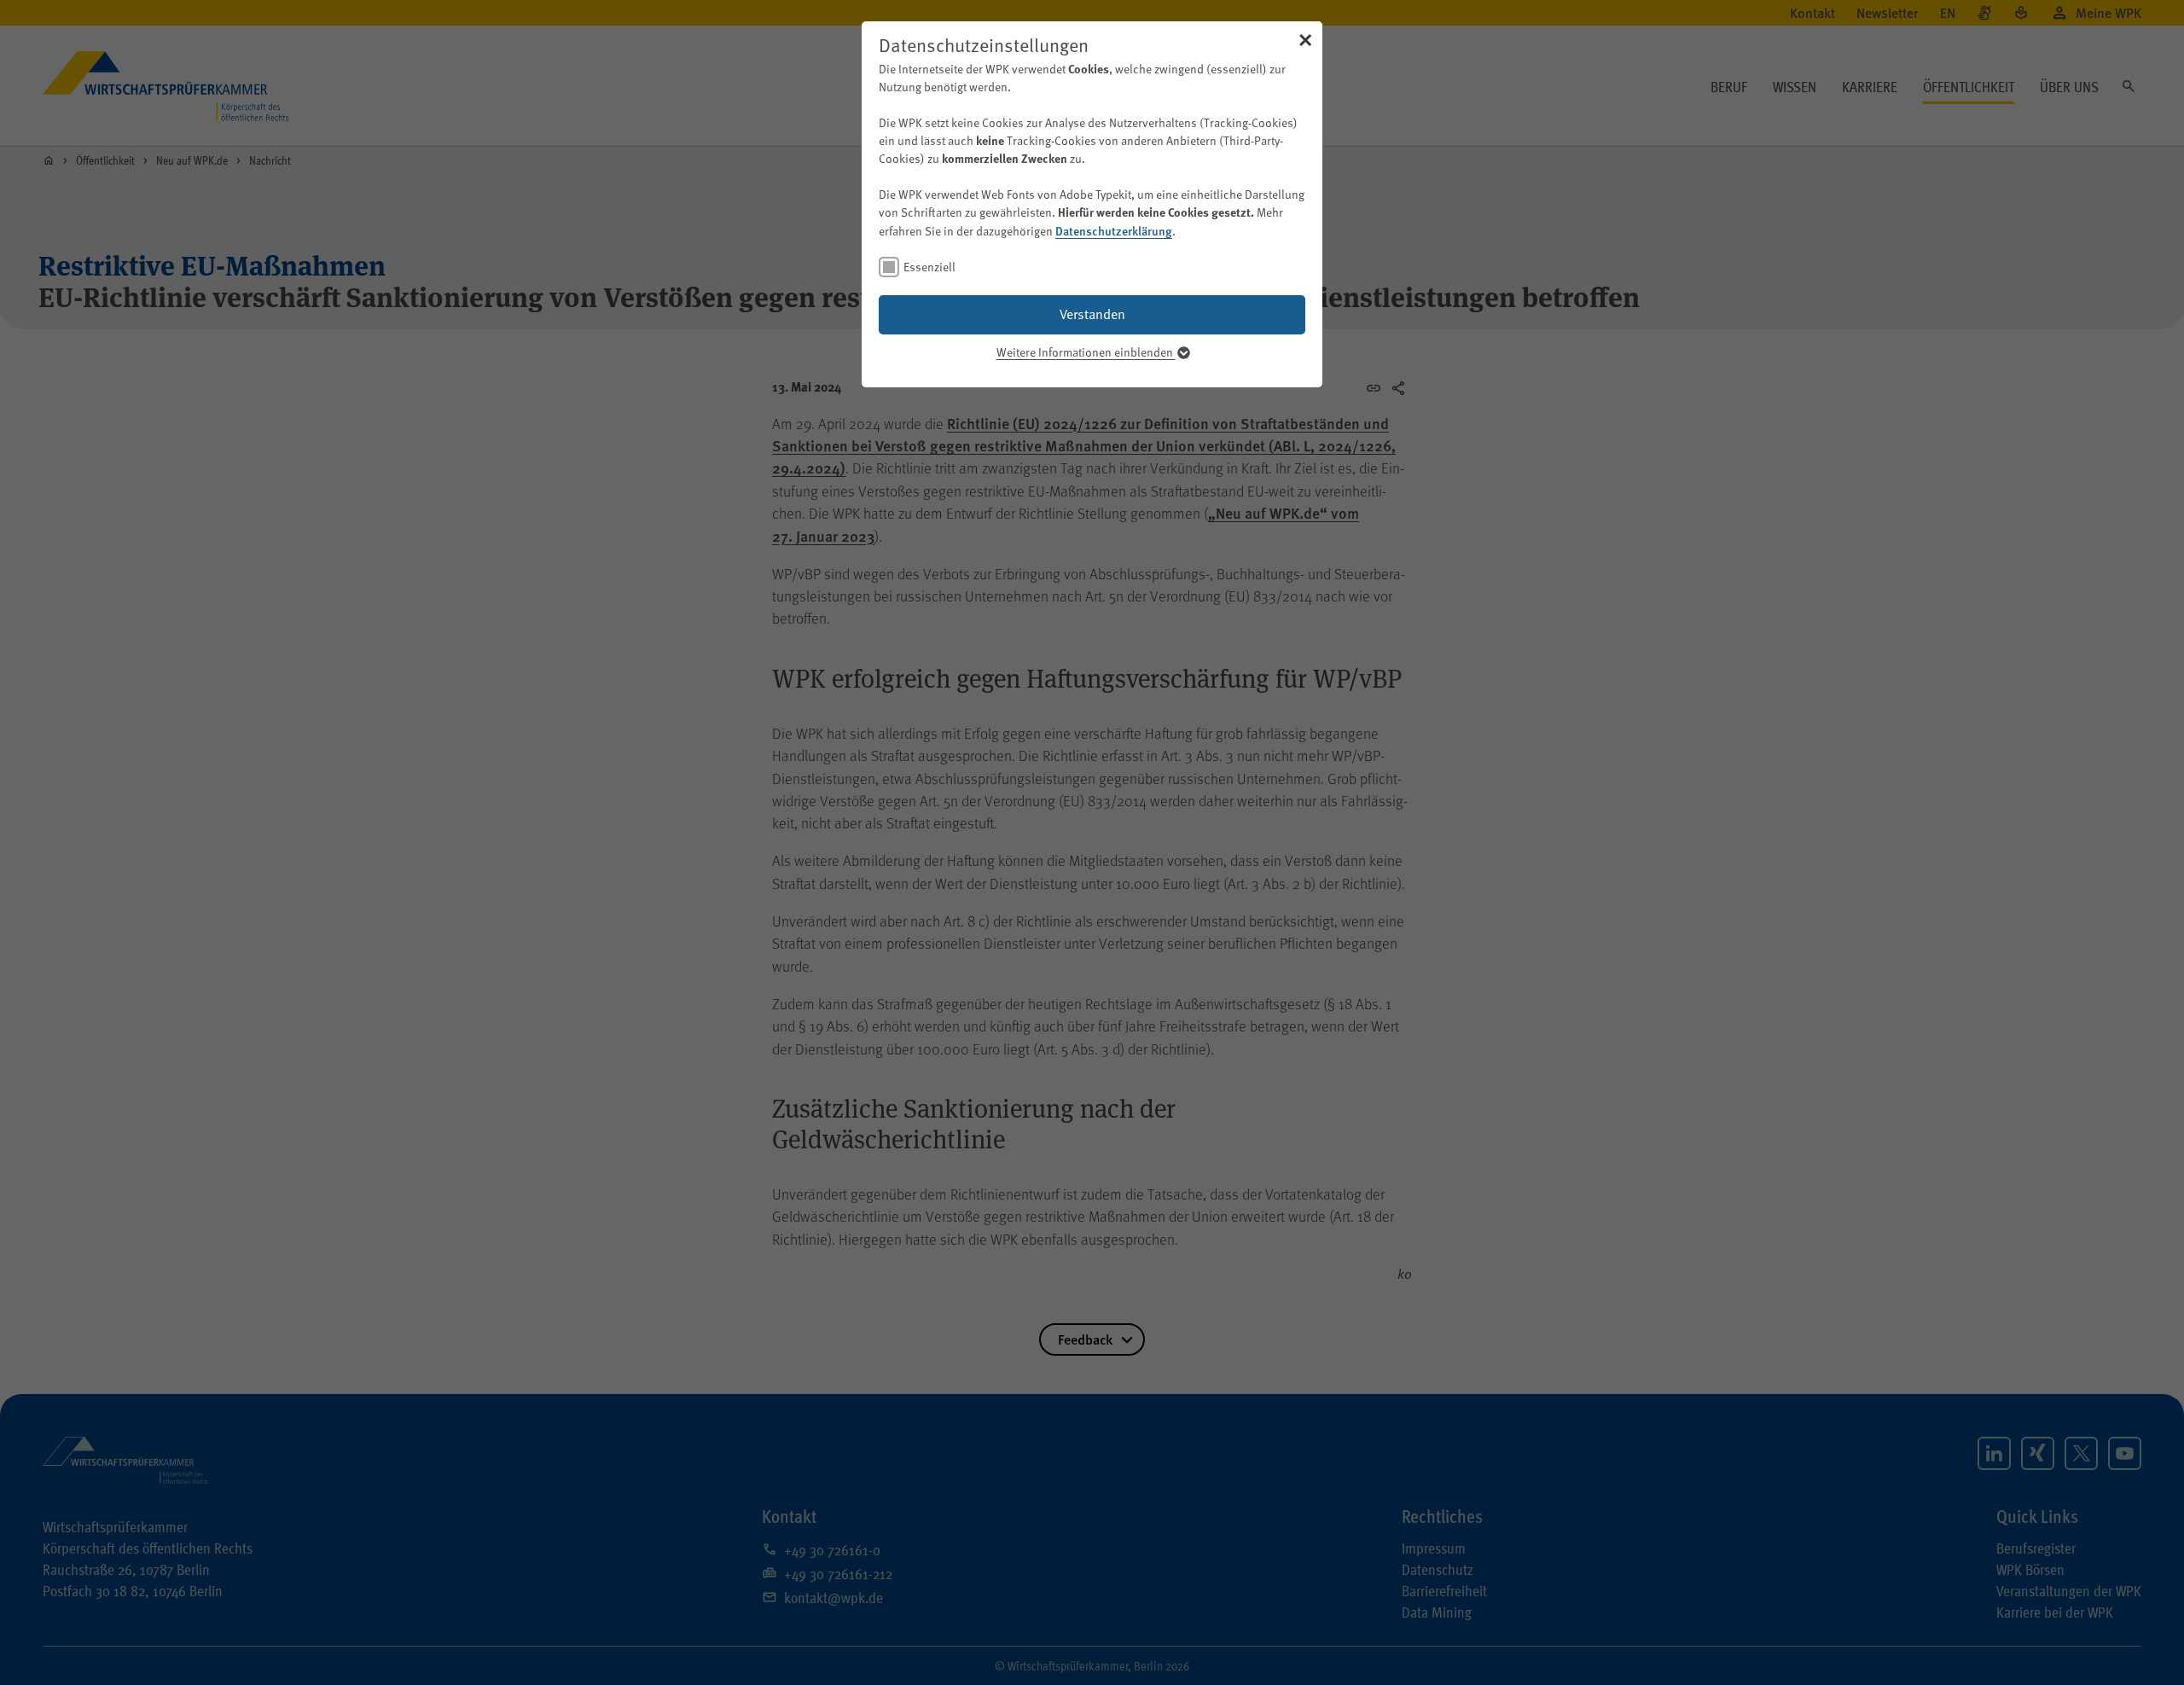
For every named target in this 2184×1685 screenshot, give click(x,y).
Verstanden (1092, 314)
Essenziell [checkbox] (929, 267)
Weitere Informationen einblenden (1086, 352)
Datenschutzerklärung (1114, 230)
